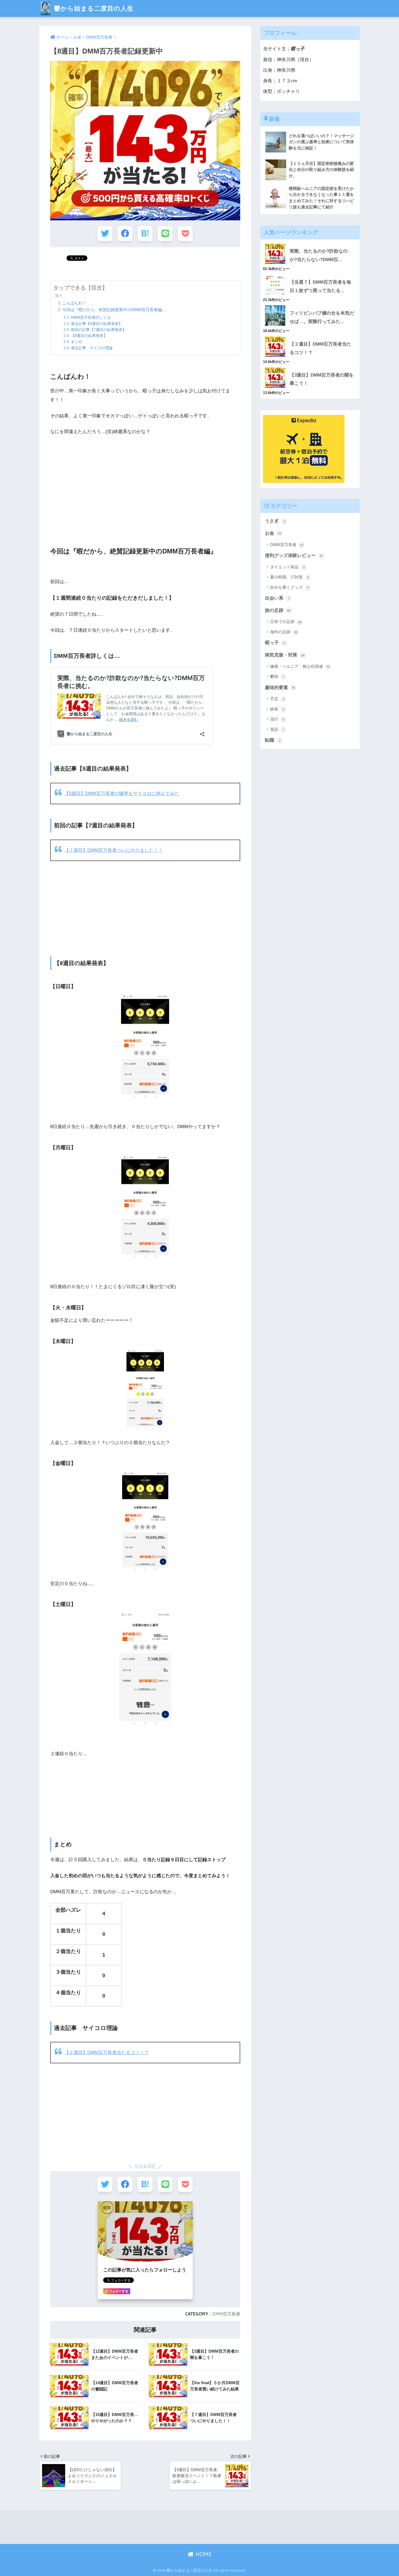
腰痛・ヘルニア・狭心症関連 (300, 666)
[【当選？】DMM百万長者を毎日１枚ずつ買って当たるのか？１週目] (310, 274)
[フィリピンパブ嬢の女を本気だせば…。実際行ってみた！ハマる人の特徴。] (310, 305)
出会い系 (277, 598)
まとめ (77, 342)
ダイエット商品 (287, 567)
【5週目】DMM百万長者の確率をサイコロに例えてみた (122, 794)
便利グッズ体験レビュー (294, 555)
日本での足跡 (286, 622)
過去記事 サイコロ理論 (92, 348)
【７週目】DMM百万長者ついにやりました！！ (114, 850)
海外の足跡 (284, 632)
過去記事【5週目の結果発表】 (97, 324)
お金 (273, 533)
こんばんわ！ (74, 303)
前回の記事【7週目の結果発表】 (99, 330)
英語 (277, 729)
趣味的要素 (280, 688)
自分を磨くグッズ (289, 587)
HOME (203, 2554)
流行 (277, 719)
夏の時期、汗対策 (289, 577)
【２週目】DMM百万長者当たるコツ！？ (107, 2053)
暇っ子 (275, 643)
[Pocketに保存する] (185, 234)
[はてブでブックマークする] (145, 234)
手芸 (277, 699)
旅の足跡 (278, 610)
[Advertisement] (145, 486)
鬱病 (277, 676)
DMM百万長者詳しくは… (93, 317)
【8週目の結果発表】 (89, 336)
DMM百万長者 (226, 2314)
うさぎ (275, 521)
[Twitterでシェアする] (105, 234)
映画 (277, 709)
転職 (273, 740)
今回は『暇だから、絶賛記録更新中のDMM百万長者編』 (114, 310)
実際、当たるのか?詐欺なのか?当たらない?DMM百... (319, 255)
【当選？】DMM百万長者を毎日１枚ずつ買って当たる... (320, 286)
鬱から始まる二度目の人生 (93, 8)
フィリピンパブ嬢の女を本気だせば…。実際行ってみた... (322, 317)
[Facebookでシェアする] (125, 234)
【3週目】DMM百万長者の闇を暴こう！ (322, 379)
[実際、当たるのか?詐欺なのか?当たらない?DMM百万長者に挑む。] (310, 243)
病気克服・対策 (285, 655)
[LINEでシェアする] (165, 234)
